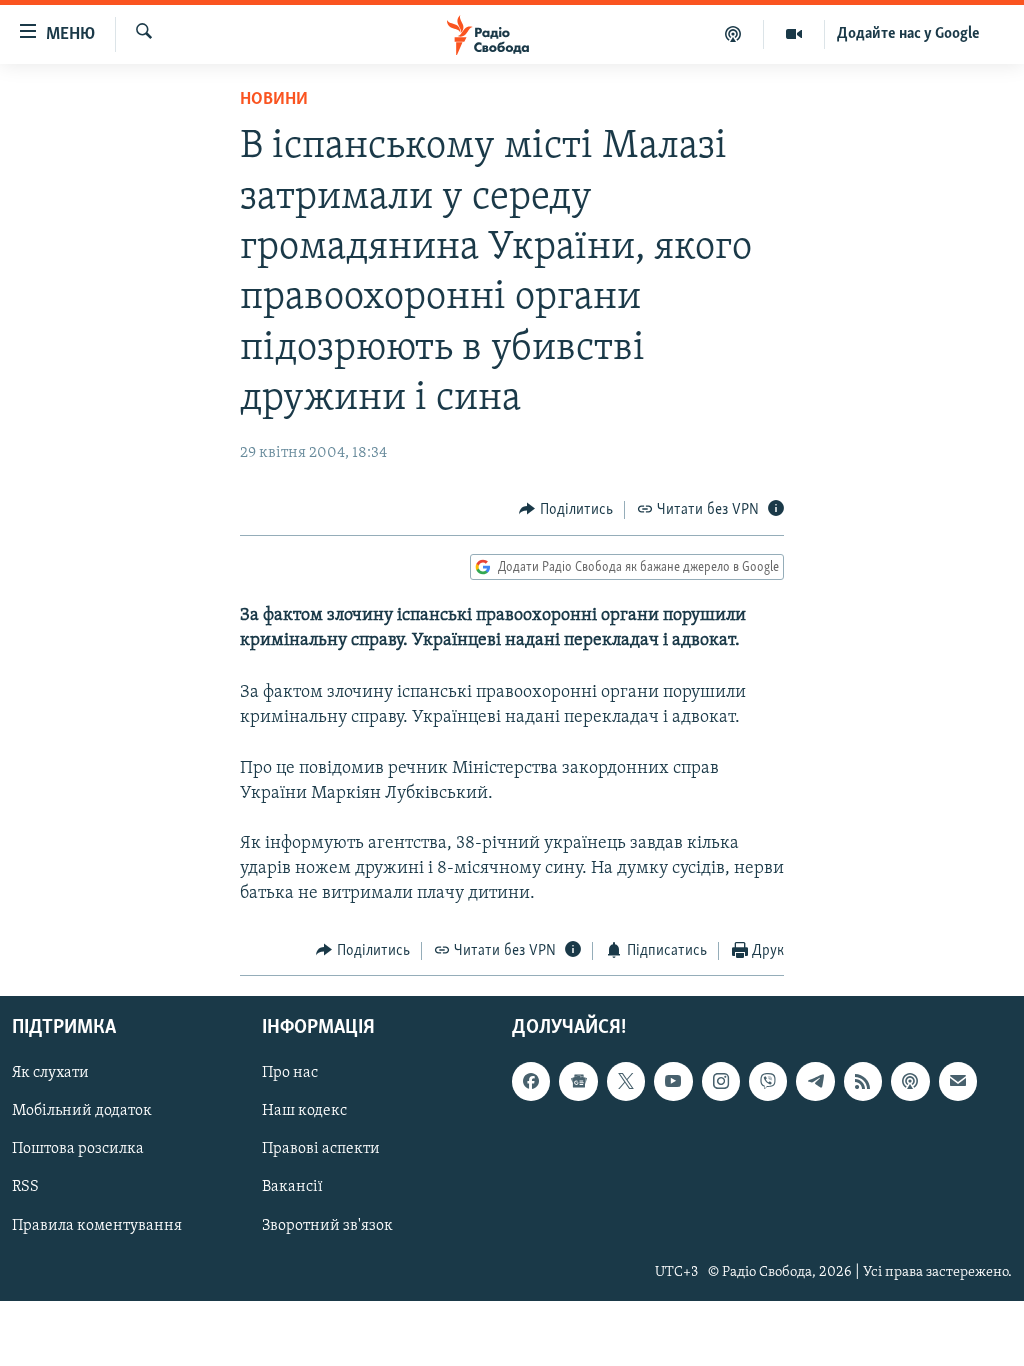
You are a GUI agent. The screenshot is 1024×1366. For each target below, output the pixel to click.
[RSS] (863, 1081)
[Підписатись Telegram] (815, 1081)
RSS (25, 1188)
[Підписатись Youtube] (673, 1081)
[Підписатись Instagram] (721, 1081)
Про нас (290, 1073)
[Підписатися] (958, 1081)
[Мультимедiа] (794, 34)
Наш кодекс (304, 1112)
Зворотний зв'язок (327, 1226)
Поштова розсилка (78, 1150)
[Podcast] (910, 1081)
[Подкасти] (733, 34)
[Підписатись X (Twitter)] (626, 1081)
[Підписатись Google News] (578, 1081)
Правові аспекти (321, 1150)
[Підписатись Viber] (768, 1081)
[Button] (566, 510)
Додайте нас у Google (908, 34)
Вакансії (292, 1188)
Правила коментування (97, 1226)
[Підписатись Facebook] (531, 1081)
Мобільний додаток (82, 1112)
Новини (274, 100)
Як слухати (50, 1073)
